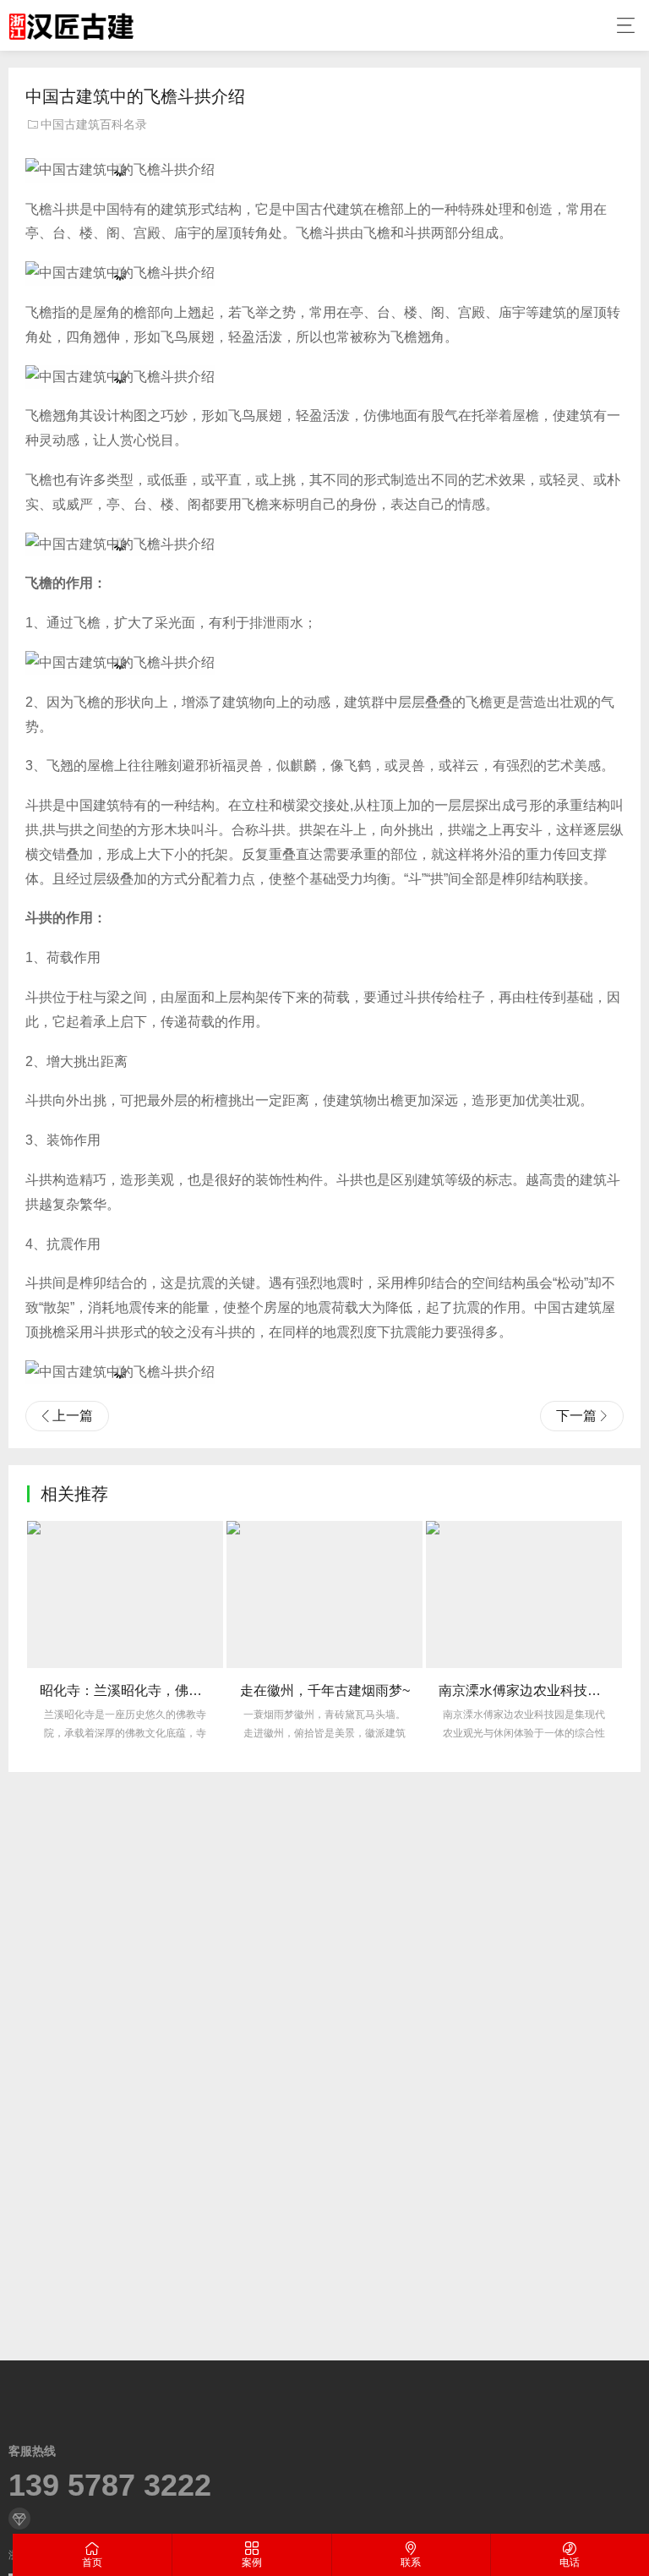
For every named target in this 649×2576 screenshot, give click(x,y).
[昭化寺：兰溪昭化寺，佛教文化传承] (125, 1594)
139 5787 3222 (110, 2486)
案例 (252, 2562)
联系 (411, 2562)
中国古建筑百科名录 (94, 124)
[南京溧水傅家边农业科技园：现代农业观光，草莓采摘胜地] (524, 1594)
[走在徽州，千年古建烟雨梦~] (324, 1594)
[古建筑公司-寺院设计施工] (71, 25)
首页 (92, 2562)
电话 (570, 2562)
